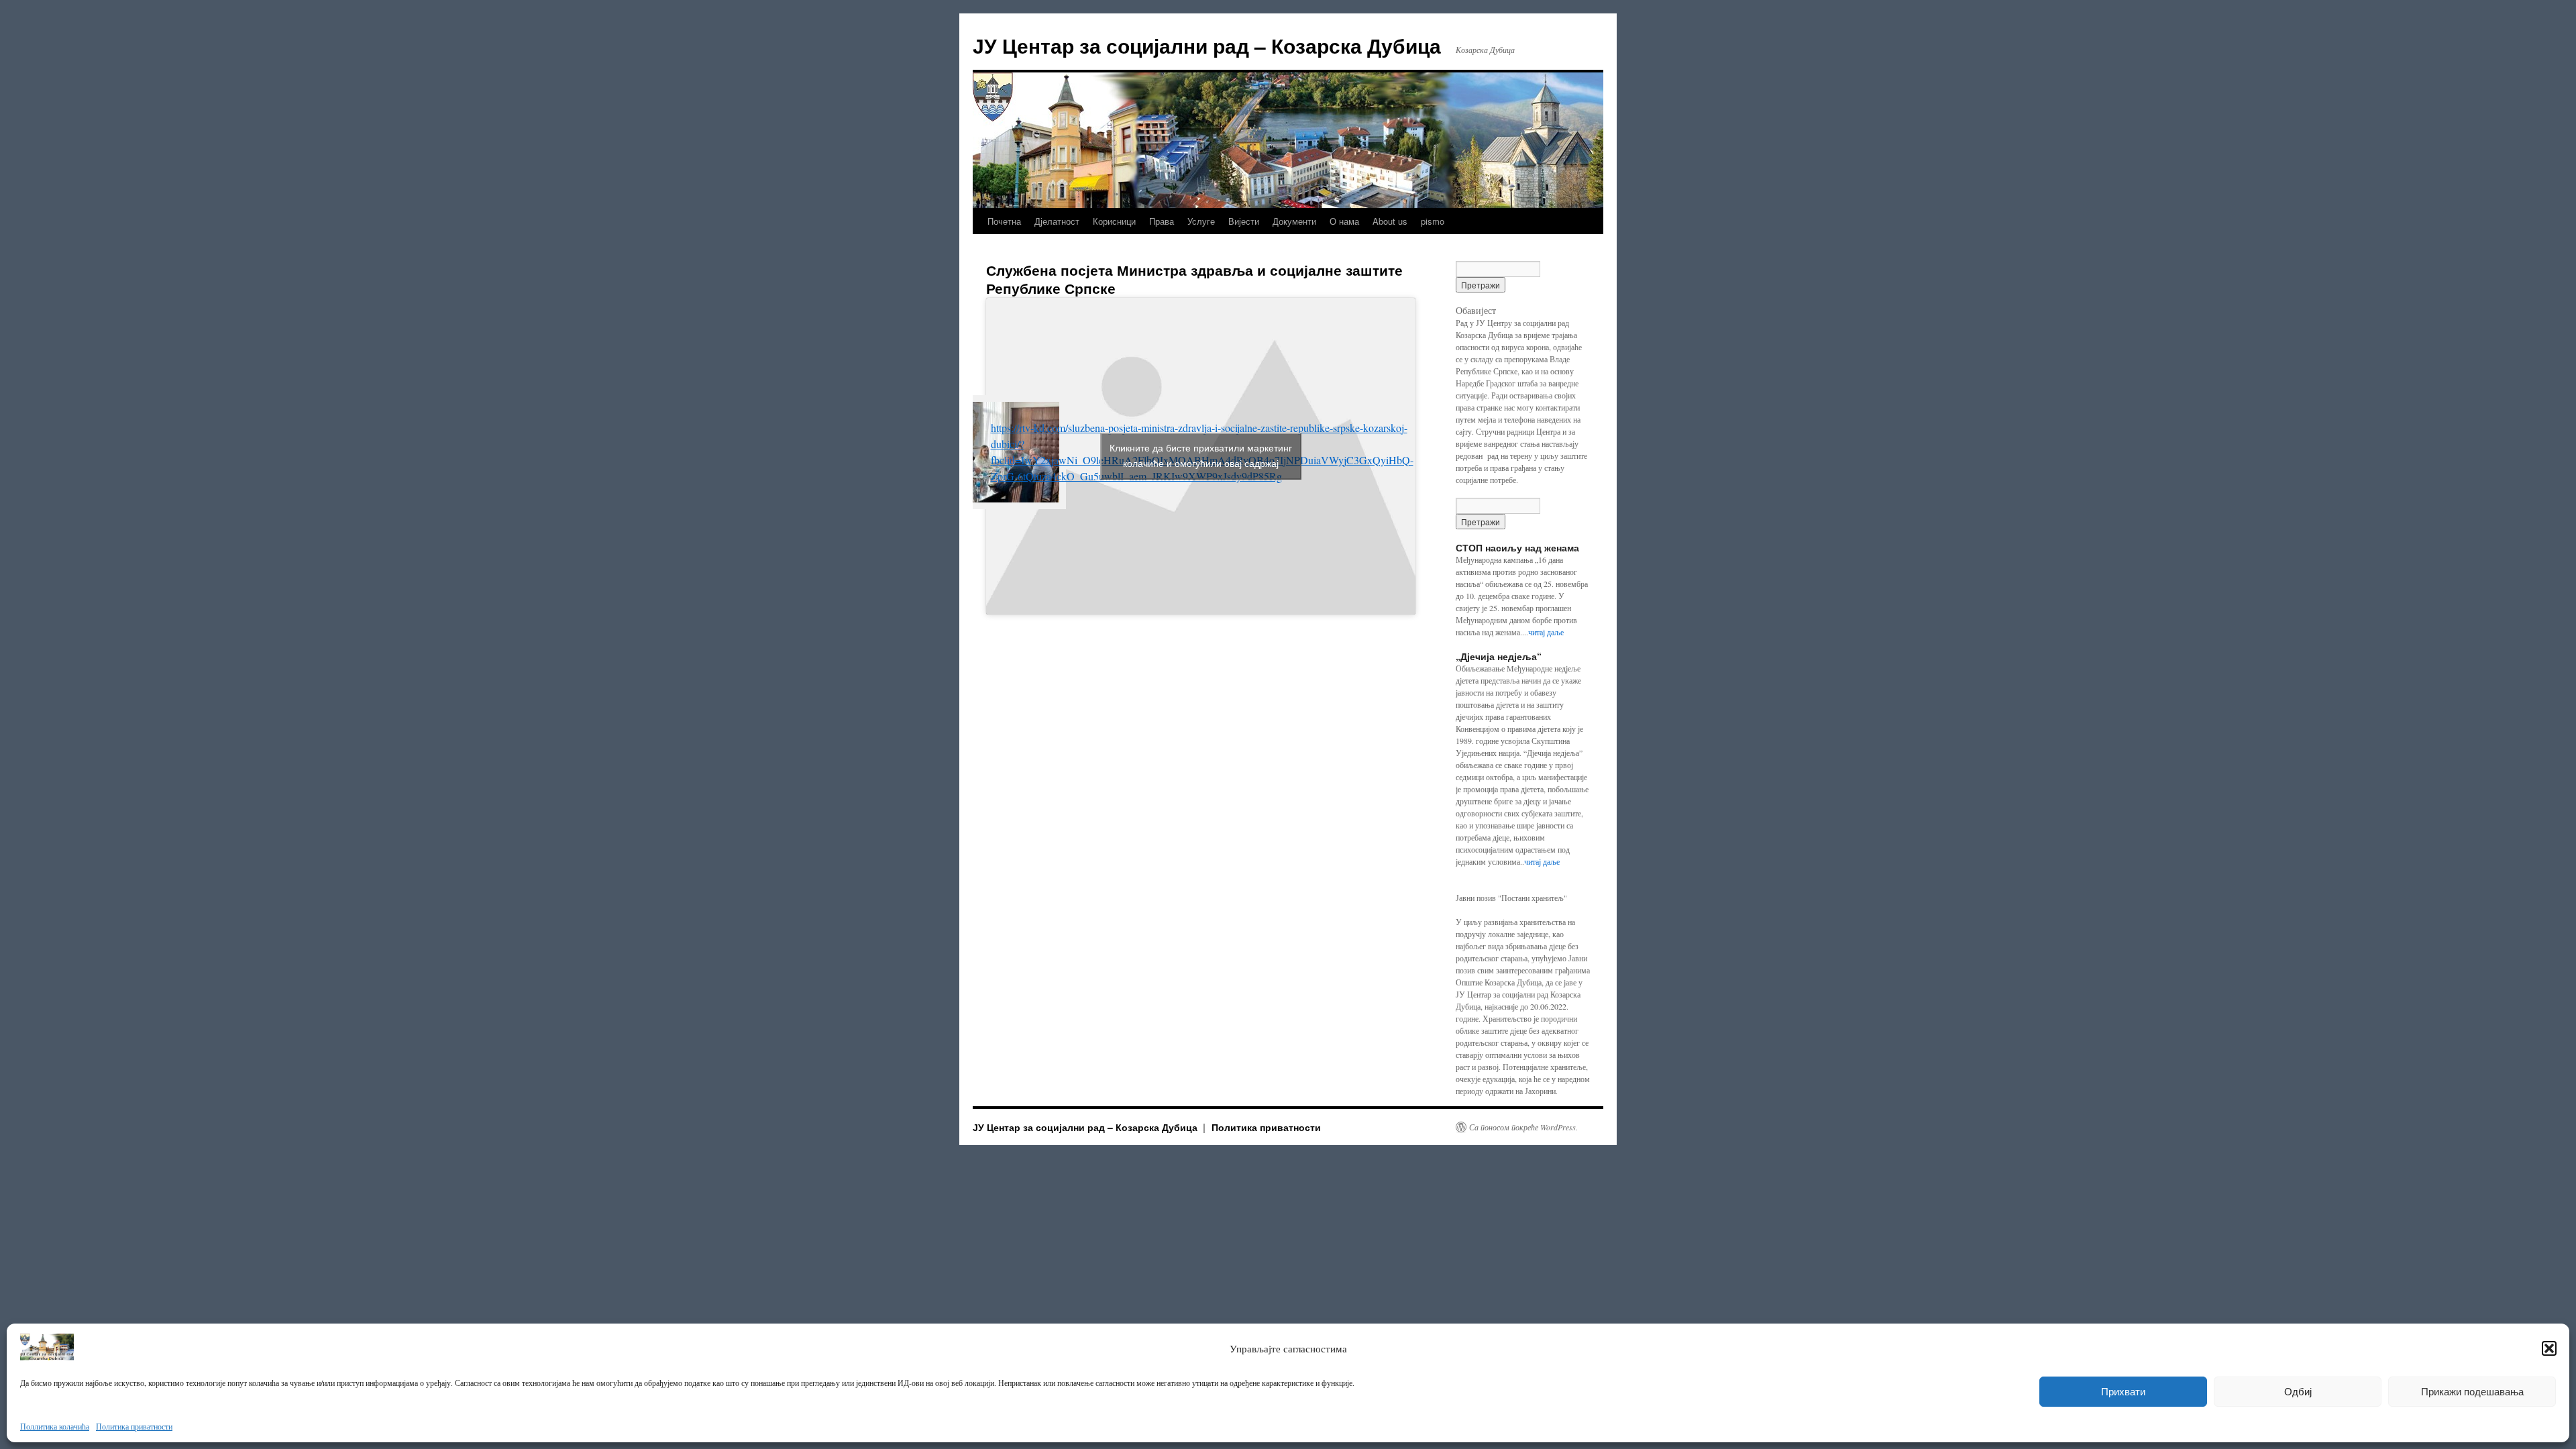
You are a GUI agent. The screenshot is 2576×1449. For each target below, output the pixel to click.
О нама (1344, 221)
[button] (2549, 1348)
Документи (1294, 221)
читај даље (1546, 632)
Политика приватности (134, 1426)
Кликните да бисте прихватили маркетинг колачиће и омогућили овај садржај (1201, 456)
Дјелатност (1057, 221)
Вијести (1244, 221)
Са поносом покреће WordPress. (1523, 1127)
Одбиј (2298, 1392)
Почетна (1004, 221)
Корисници (1114, 221)
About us (1390, 221)
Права (1162, 221)
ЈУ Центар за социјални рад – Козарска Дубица (1207, 45)
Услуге (1201, 221)
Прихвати (2123, 1392)
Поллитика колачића (55, 1426)
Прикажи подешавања (2472, 1392)
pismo (1433, 221)
